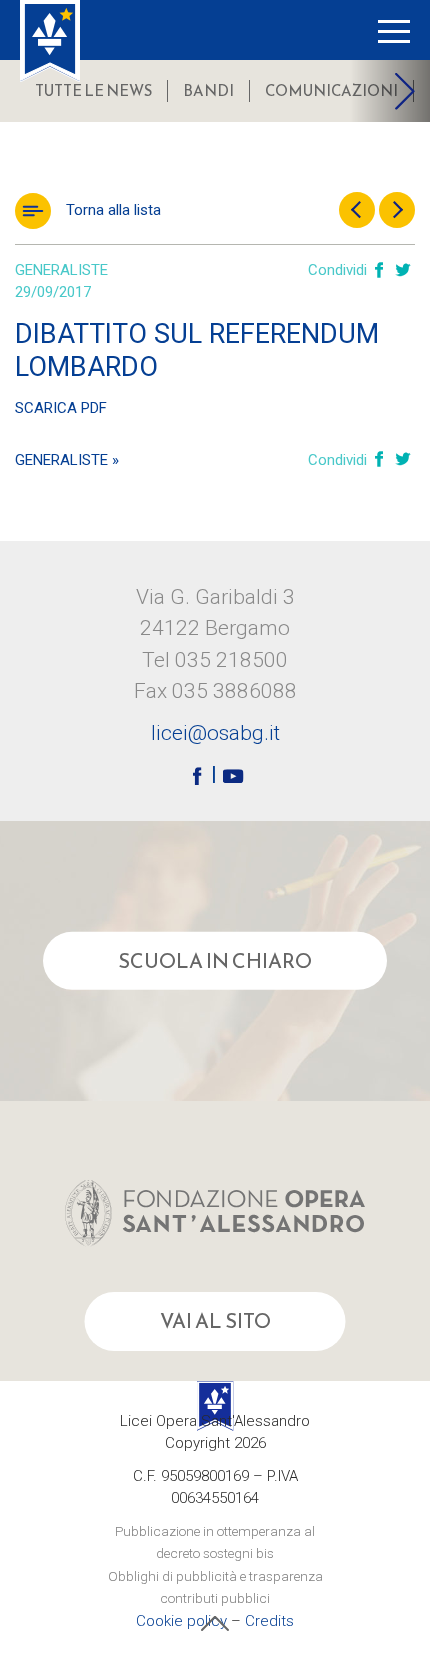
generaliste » (67, 460)
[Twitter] (403, 271)
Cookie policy (181, 1621)
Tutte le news (93, 90)
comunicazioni (331, 90)
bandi (208, 90)
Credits (269, 1621)
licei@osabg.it (215, 733)
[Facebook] (379, 271)
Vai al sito (215, 1321)
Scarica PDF (61, 408)
